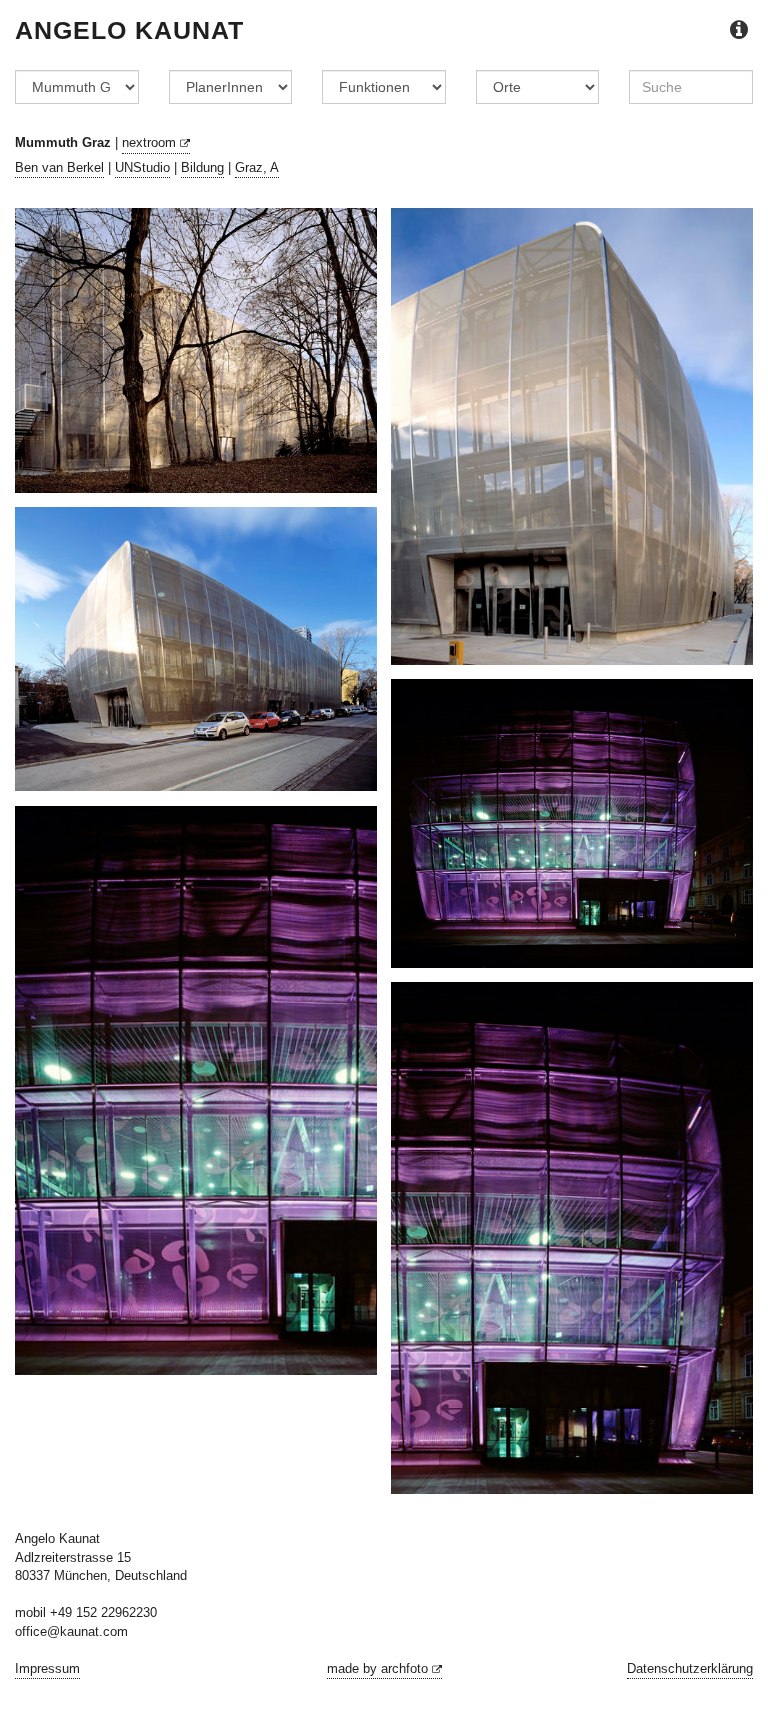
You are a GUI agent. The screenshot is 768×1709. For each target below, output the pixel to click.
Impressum (47, 1668)
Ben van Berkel (59, 167)
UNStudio (142, 167)
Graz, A (257, 167)
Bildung (202, 167)
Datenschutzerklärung (690, 1668)
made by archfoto (379, 1668)
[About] (739, 30)
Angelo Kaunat (129, 30)
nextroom (151, 142)
